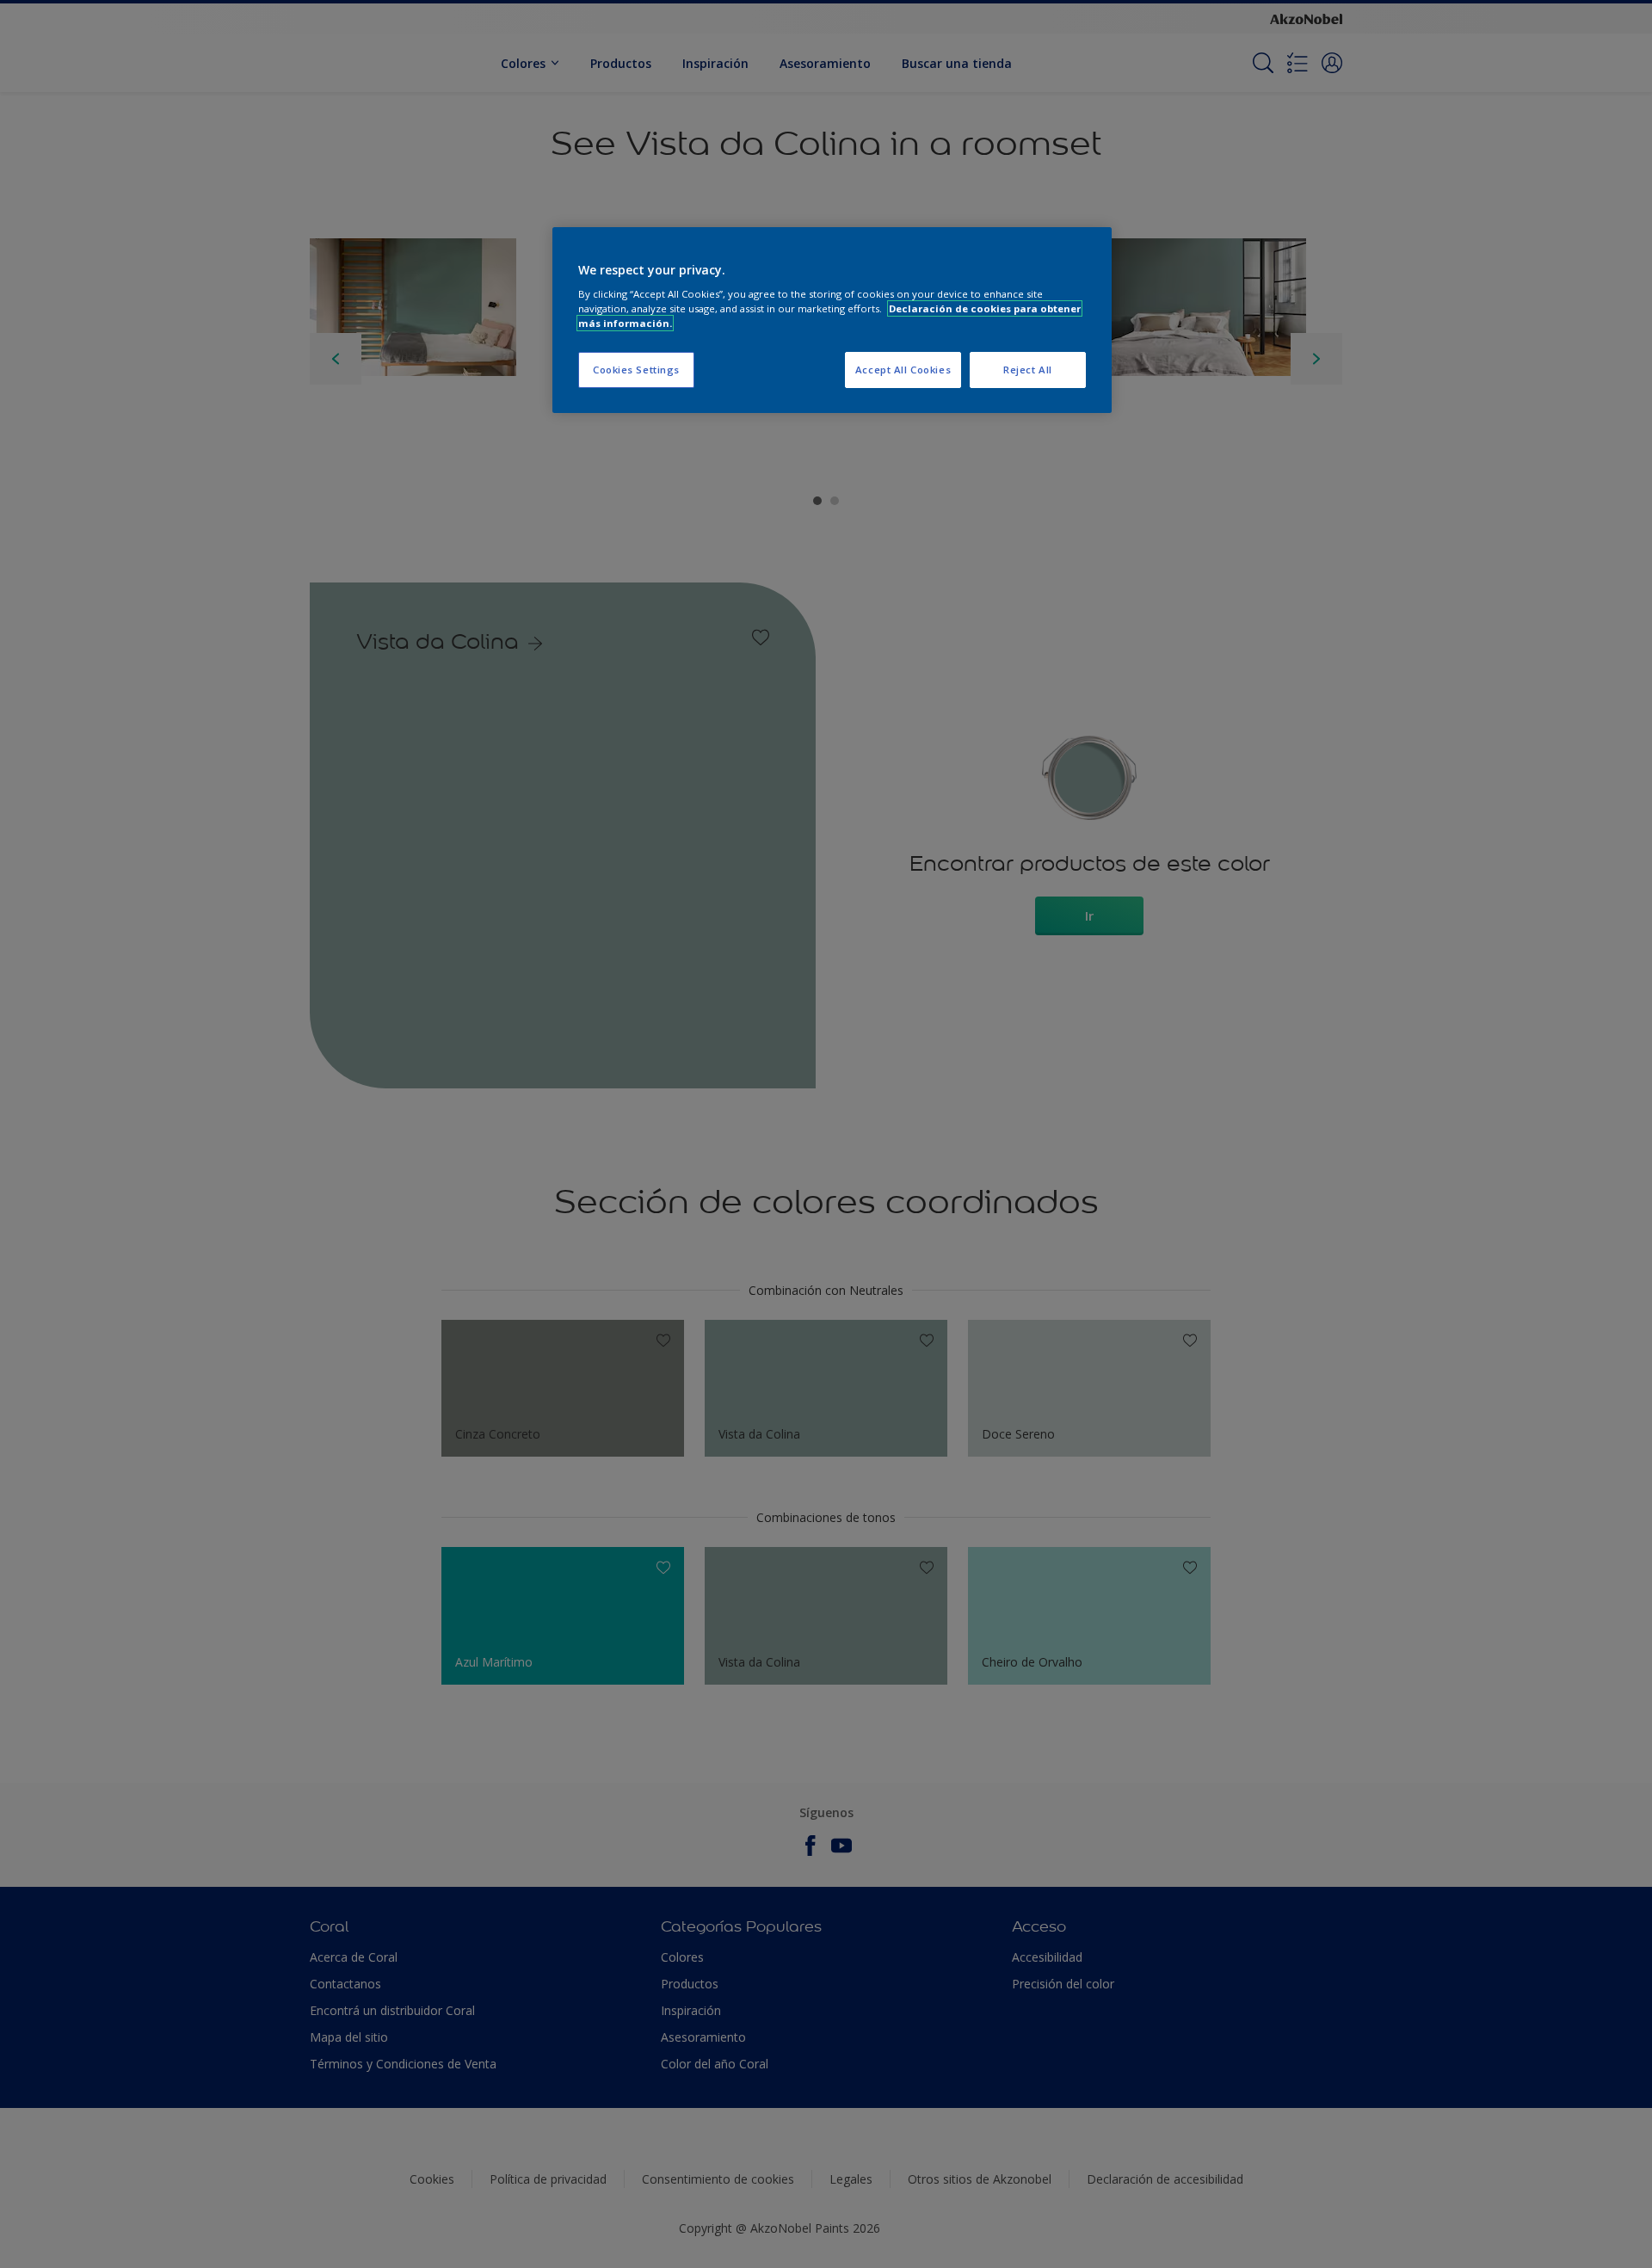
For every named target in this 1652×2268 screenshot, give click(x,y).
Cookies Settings (636, 370)
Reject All (1028, 370)
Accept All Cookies (903, 370)
